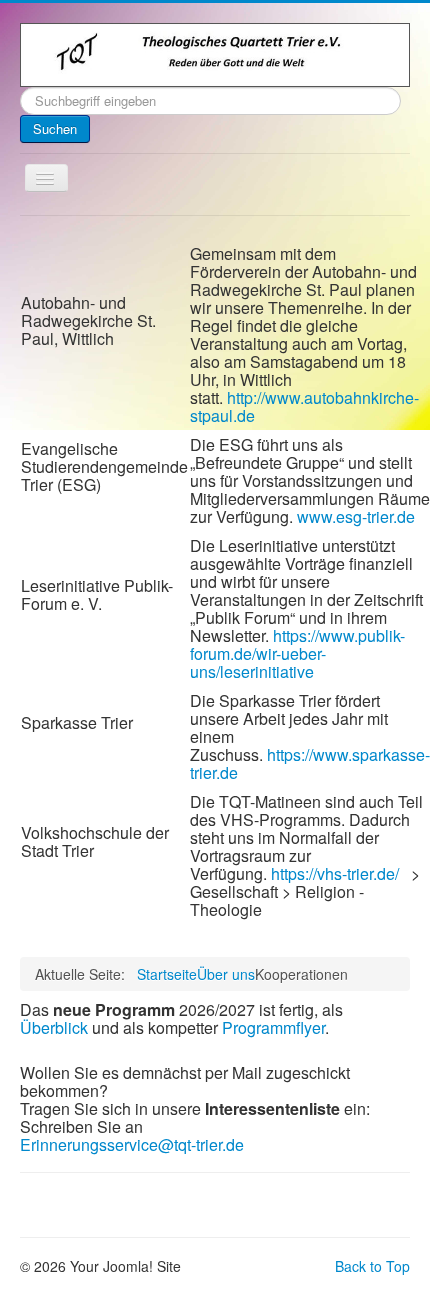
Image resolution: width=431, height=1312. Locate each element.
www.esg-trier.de (356, 516)
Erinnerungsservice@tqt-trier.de (132, 1144)
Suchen (55, 128)
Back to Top (372, 1266)
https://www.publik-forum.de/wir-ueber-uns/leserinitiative (297, 653)
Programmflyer (273, 1027)
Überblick (54, 1027)
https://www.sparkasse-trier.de (310, 763)
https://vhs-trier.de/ (335, 873)
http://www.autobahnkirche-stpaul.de (304, 406)
